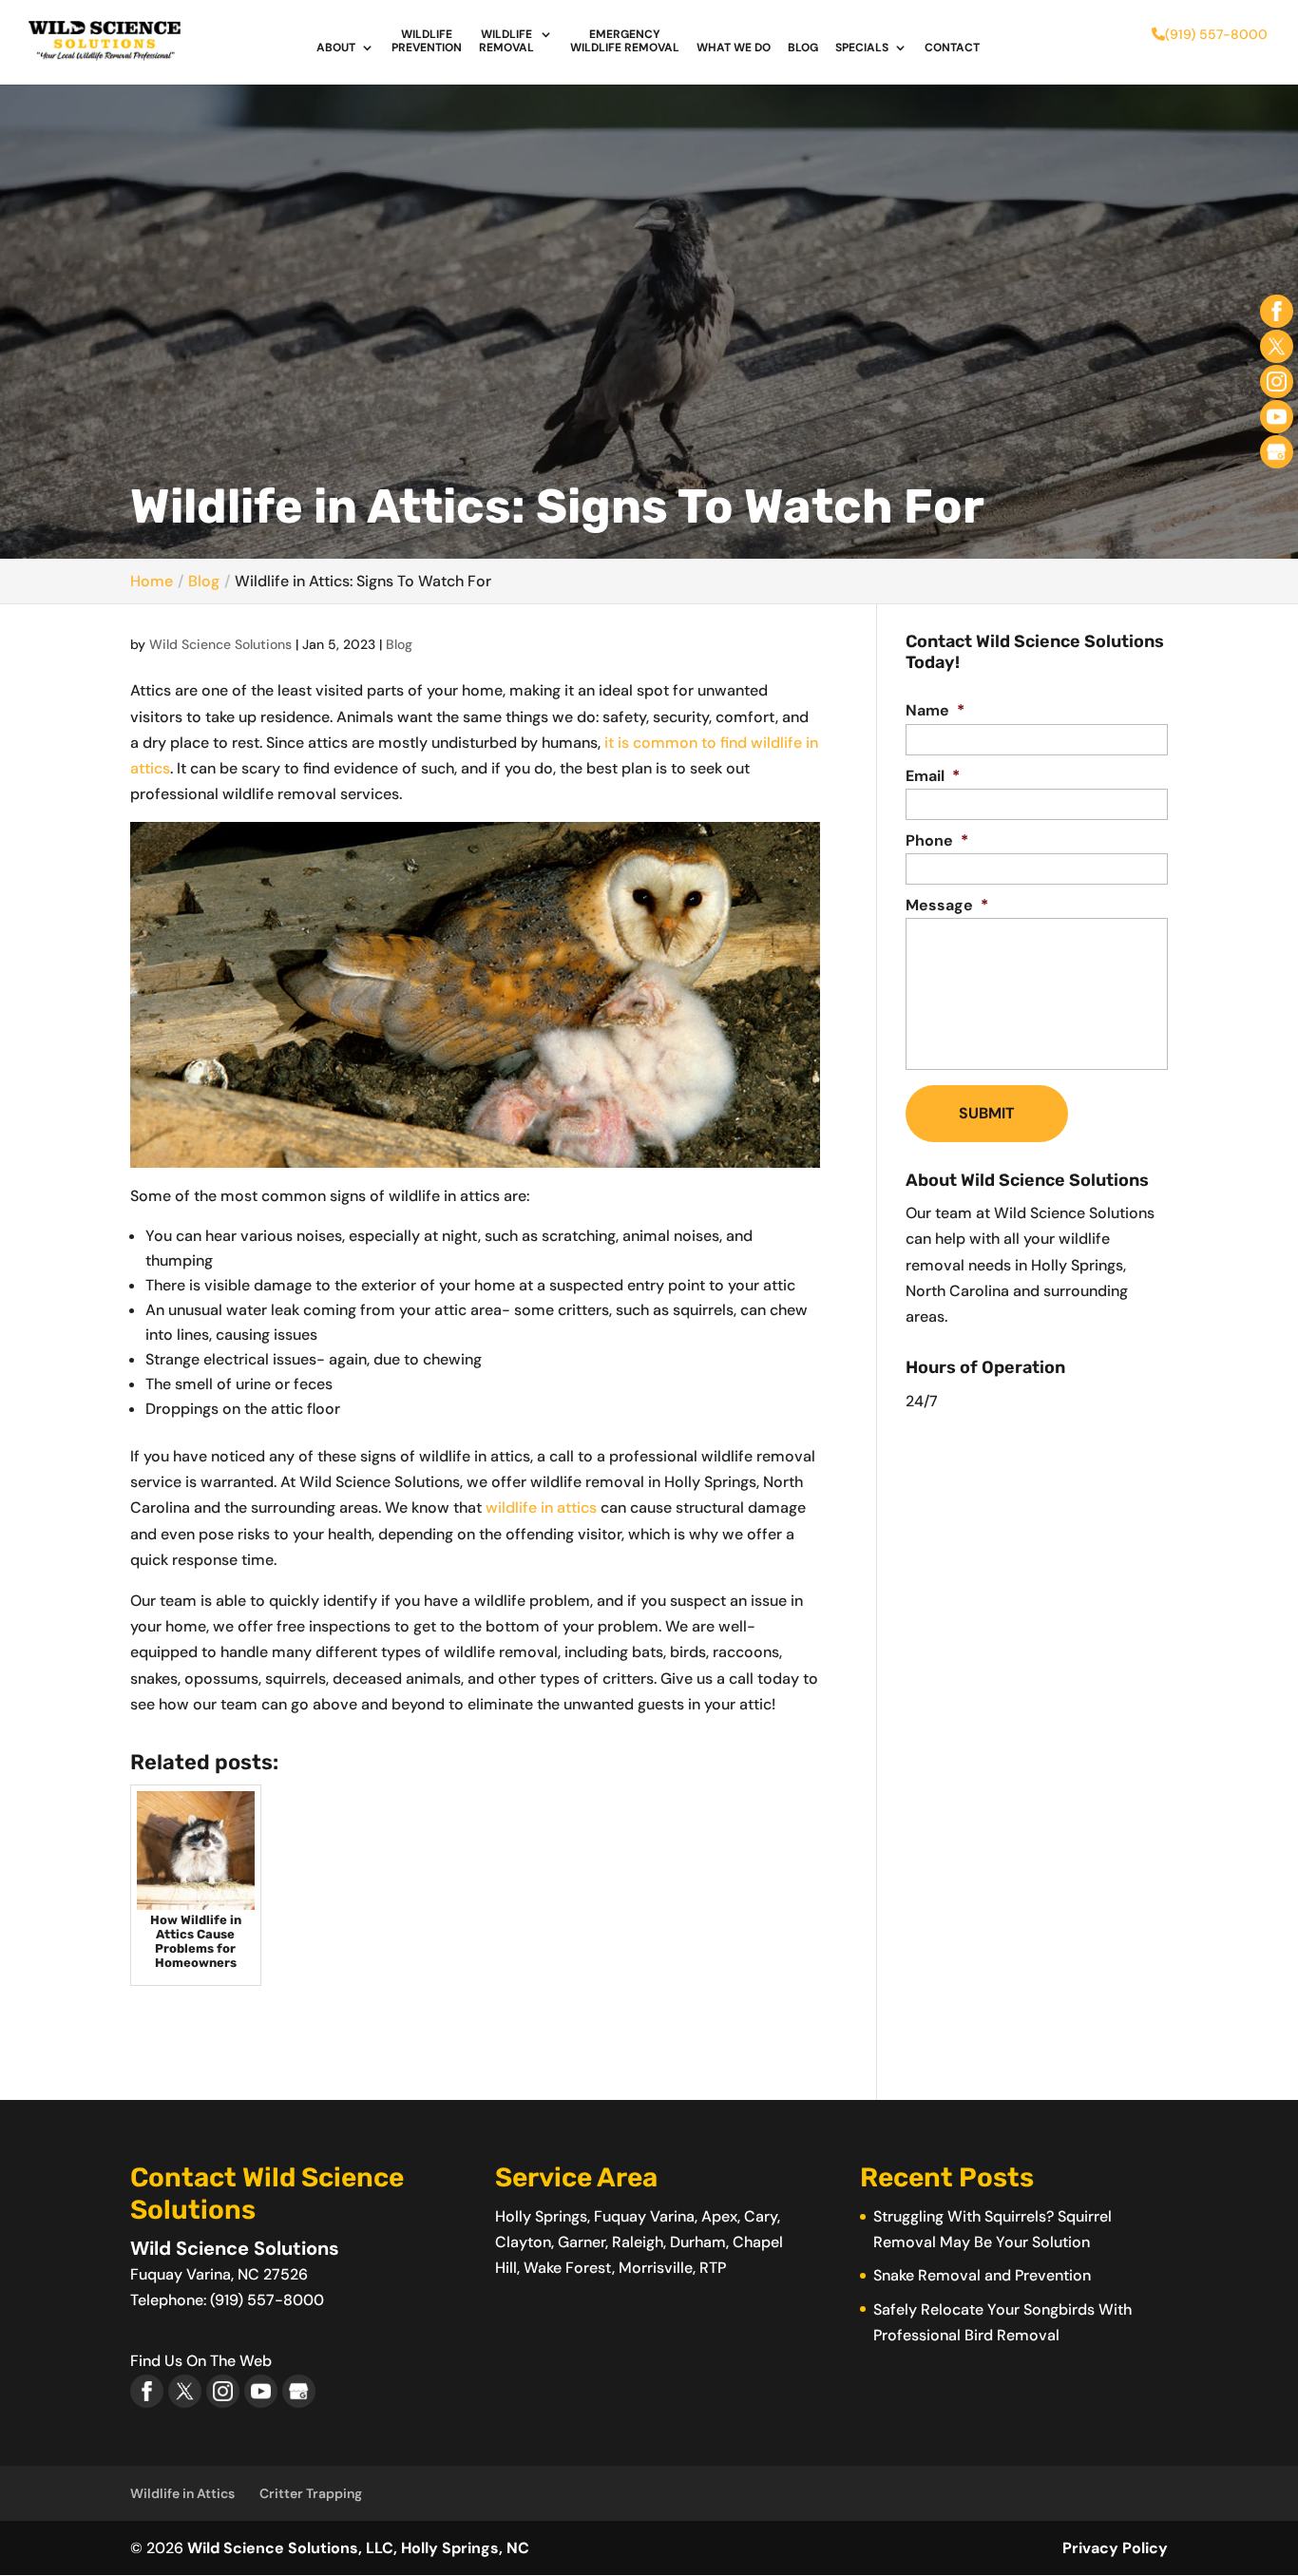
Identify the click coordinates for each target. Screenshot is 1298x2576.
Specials (862, 48)
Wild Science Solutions (220, 644)
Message (947, 906)
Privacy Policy (1115, 2548)
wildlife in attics (541, 1507)
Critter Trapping (311, 2493)
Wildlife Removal (506, 41)
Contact (952, 48)
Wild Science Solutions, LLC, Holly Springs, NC (358, 2548)
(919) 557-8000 (1216, 34)
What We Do (734, 48)
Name (935, 711)
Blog (803, 48)
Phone (937, 841)
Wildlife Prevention (427, 41)
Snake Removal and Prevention (982, 2275)
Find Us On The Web (201, 2361)
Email (933, 776)
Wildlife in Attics (182, 2493)
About (336, 48)
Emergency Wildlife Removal (625, 41)
